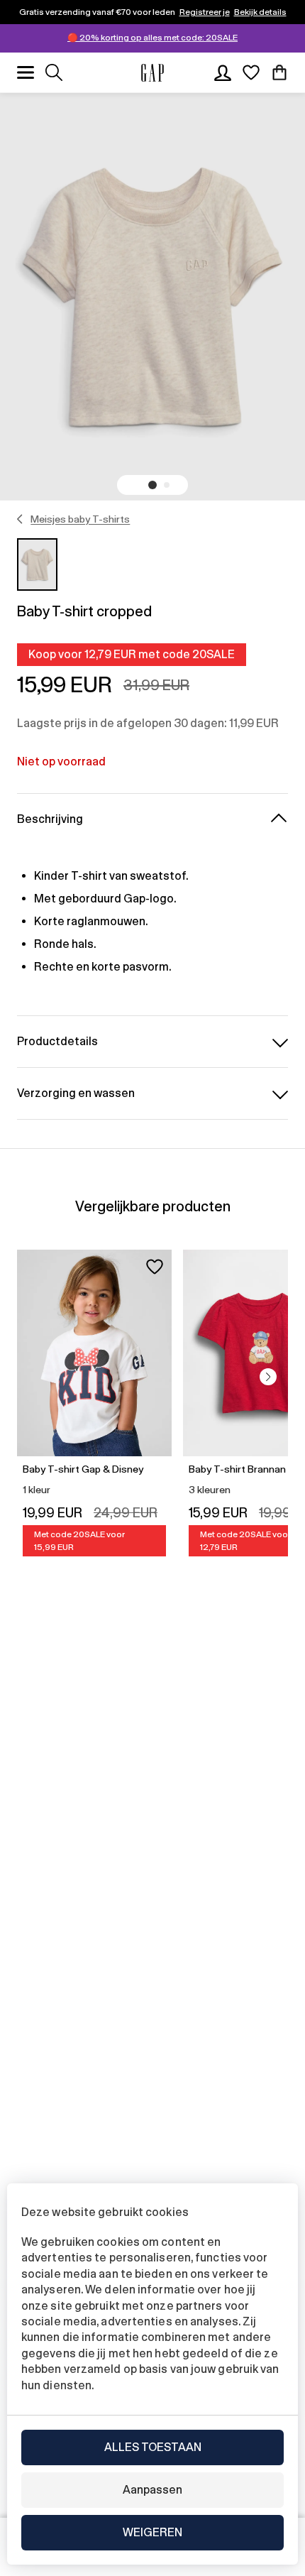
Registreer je (205, 12)
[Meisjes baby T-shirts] (20, 519)
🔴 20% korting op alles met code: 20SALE (152, 38)
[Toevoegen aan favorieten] (155, 1267)
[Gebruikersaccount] (223, 72)
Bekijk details (260, 12)
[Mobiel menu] (26, 72)
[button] (152, 485)
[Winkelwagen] (279, 72)
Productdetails (57, 1041)
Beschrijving (50, 819)
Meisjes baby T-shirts (80, 519)
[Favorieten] (251, 72)
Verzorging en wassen (76, 1093)
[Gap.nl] (152, 73)
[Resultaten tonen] (54, 72)
